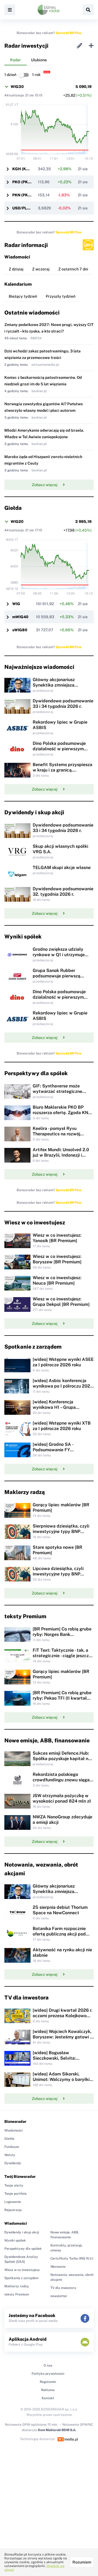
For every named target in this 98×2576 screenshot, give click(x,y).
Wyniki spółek (15, 2240)
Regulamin (48, 2382)
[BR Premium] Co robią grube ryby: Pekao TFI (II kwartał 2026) (62, 1698)
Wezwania (58, 2267)
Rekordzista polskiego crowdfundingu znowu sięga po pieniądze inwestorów (61, 1780)
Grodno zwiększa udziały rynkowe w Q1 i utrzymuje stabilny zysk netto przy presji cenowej (59, 957)
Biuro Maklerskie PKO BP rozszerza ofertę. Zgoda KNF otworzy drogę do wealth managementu (62, 1115)
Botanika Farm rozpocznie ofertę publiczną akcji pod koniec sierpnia (59, 1934)
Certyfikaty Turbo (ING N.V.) (72, 2258)
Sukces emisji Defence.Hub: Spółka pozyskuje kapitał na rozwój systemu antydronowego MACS (62, 1761)
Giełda (9, 2139)
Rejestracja (13, 2210)
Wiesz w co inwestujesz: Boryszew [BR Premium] (57, 1259)
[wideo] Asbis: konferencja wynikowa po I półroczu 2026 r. (63, 1386)
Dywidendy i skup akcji (22, 2232)
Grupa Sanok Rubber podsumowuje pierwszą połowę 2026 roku (56, 976)
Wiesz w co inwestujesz (22, 2270)
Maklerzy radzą (16, 2286)
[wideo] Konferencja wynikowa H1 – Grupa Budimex (54, 1407)
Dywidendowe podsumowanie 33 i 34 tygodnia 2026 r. (63, 704)
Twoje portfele (16, 2194)
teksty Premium (17, 2294)
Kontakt (48, 2398)
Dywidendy (13, 2163)
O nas (48, 2365)
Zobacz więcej (45, 485)
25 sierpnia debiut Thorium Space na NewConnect (60, 1910)
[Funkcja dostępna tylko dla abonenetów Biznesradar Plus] (88, 245)
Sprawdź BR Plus (68, 33)
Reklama (48, 2390)
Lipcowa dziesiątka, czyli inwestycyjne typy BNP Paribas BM (58, 1574)
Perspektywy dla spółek (23, 2249)
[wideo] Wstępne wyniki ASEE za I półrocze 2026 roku (63, 1362)
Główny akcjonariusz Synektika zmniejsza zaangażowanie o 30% (55, 685)
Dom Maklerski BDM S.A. (57, 2430)
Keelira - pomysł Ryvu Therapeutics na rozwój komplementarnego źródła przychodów (60, 1137)
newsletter (59, 2296)
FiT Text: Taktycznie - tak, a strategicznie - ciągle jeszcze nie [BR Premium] (62, 1656)
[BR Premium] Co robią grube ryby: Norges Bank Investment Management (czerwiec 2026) (62, 1637)
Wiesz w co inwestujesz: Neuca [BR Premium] (57, 1280)
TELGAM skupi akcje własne (62, 868)
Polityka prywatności (48, 2374)
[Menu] (10, 10)
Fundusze (12, 2147)
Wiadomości (13, 2130)
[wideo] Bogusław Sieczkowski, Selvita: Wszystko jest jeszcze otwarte (55, 2061)
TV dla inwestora (63, 2288)
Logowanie (13, 2202)
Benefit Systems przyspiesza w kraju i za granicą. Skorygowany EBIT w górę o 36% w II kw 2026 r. (62, 773)
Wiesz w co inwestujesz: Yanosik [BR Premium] (57, 1238)
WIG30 (17, 87)
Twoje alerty (14, 2185)
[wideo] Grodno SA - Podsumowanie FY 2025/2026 (53, 1450)
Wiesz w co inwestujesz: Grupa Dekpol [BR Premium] (61, 1302)
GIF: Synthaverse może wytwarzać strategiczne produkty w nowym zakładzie (63, 1091)
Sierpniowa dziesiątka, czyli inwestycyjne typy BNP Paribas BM (61, 1531)
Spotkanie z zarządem (21, 2278)
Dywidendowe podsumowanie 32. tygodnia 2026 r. (63, 891)
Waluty (10, 2155)
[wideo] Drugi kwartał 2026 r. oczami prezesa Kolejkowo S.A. (62, 2016)
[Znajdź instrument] (88, 10)
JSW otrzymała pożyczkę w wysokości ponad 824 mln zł (62, 1798)
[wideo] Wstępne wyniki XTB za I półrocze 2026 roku (62, 1426)
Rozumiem (82, 2562)
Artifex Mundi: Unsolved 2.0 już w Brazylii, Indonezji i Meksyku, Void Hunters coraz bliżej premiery (62, 1158)
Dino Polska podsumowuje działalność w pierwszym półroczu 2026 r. (59, 749)
